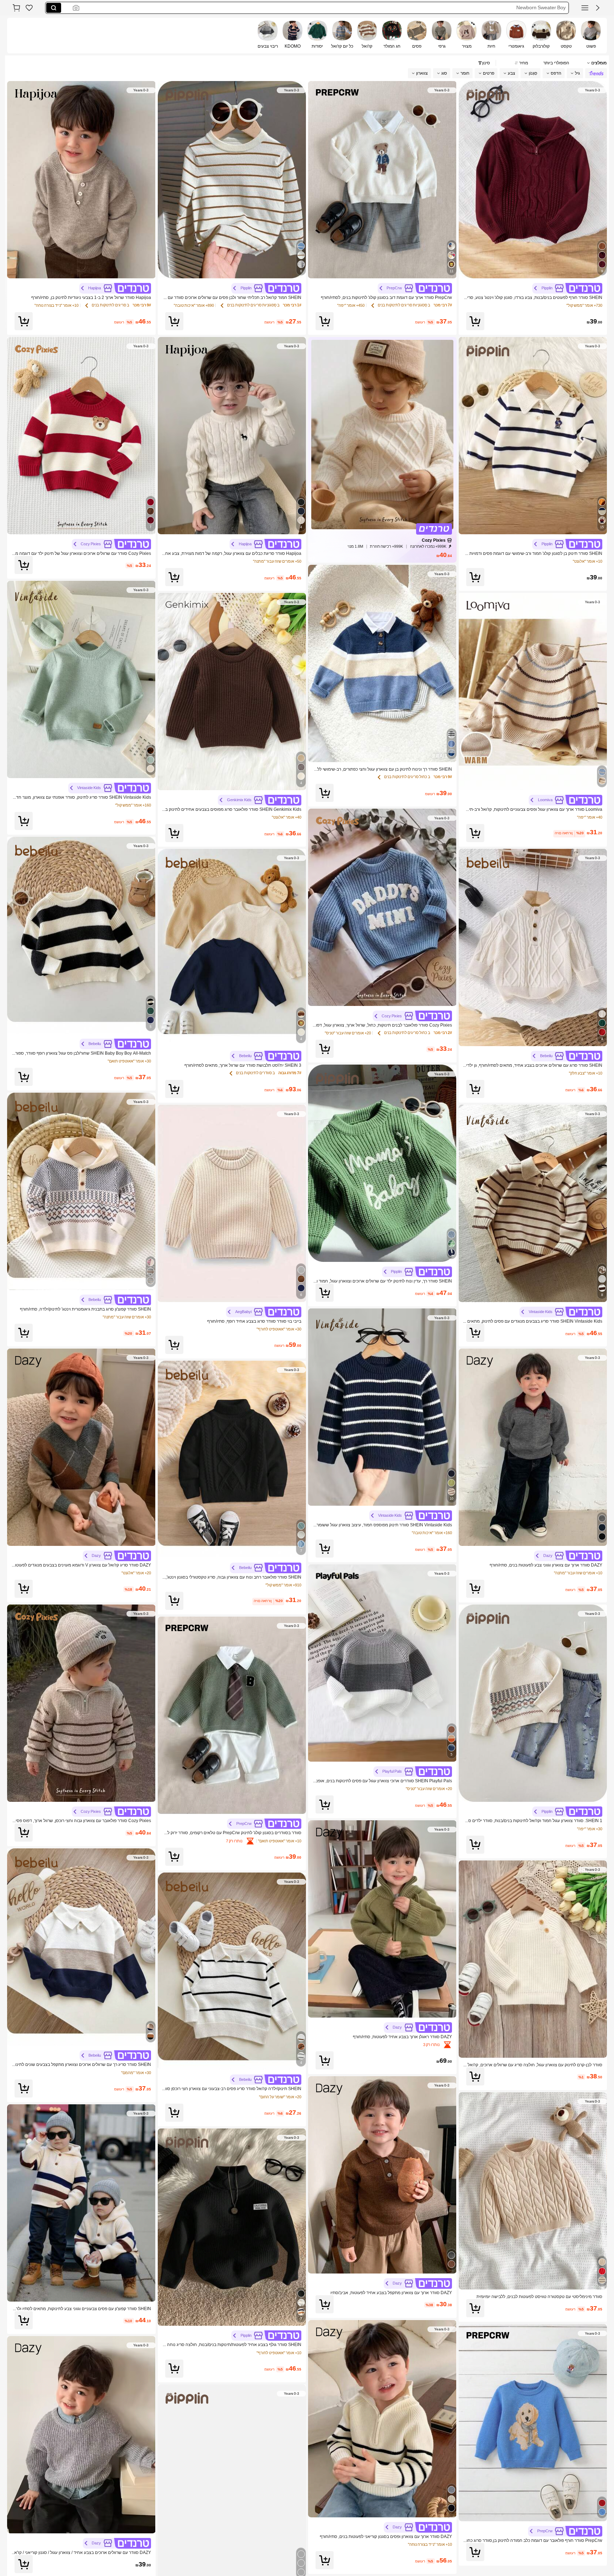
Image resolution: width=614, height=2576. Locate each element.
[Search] (54, 8)
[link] (29, 8)
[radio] (591, 36)
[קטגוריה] (585, 8)
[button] (598, 8)
